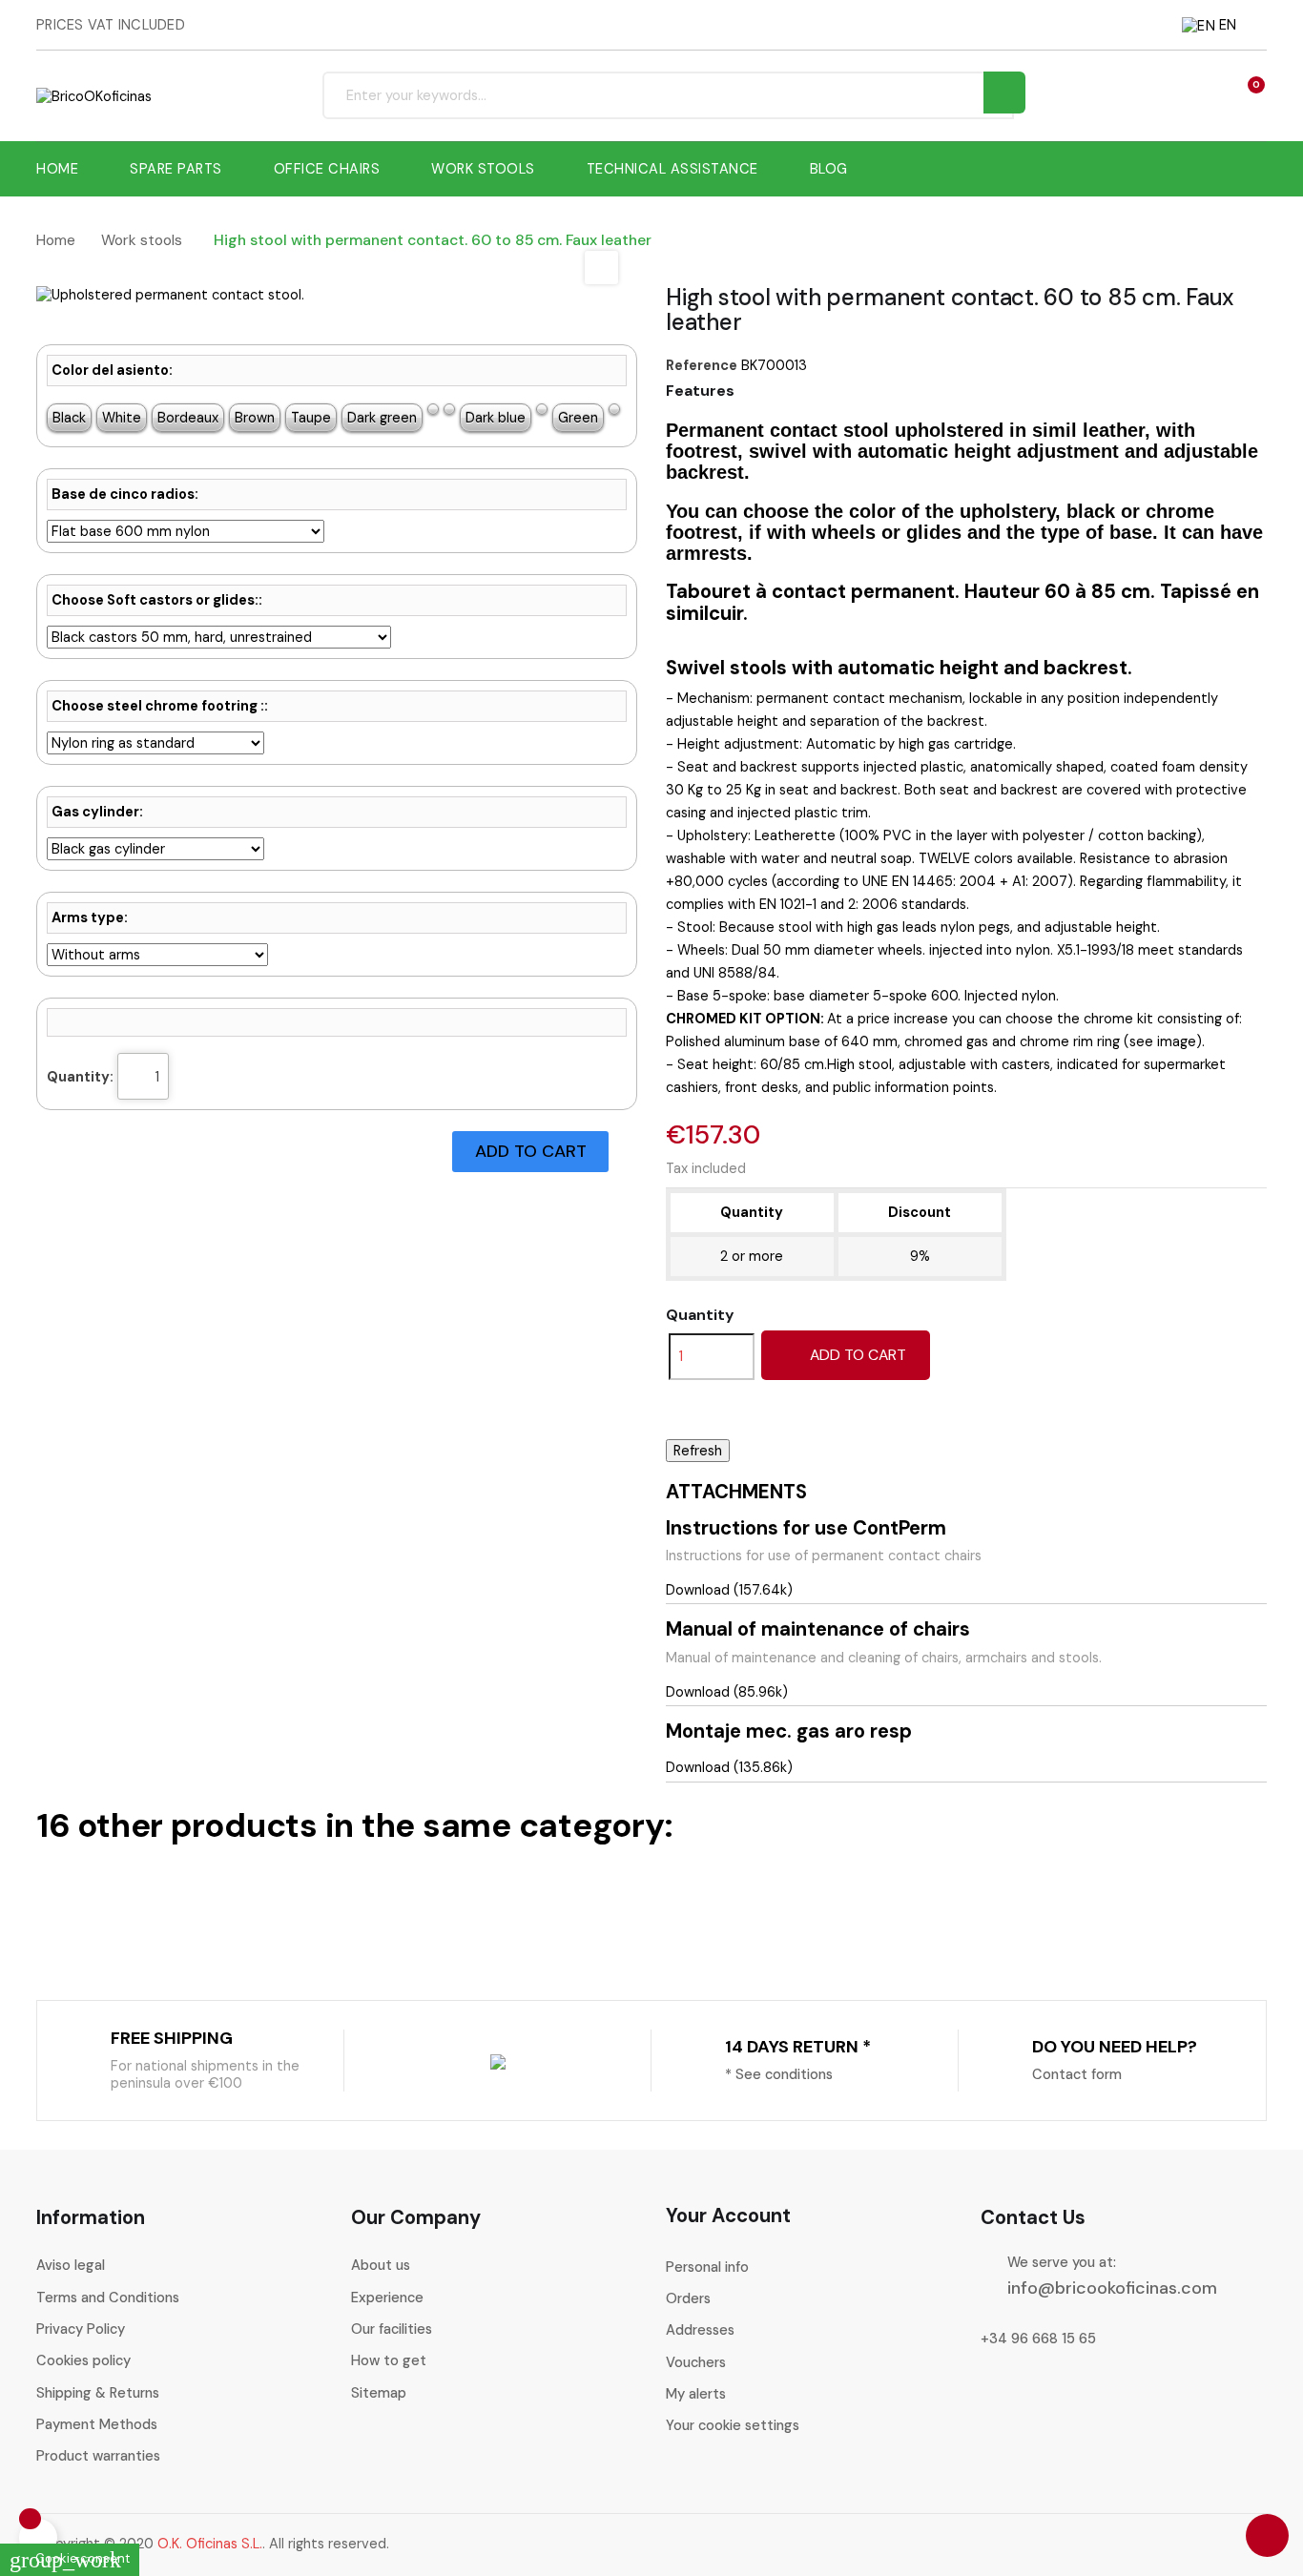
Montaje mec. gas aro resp (789, 1731)
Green (578, 418)
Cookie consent (70, 2558)
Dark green (382, 418)
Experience (387, 2298)
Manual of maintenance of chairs (818, 1629)
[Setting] (1210, 95)
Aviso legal (71, 2265)
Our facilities (392, 2329)
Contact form (1077, 2074)
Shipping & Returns (98, 2393)
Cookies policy (83, 2360)
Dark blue (496, 418)
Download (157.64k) (729, 1590)
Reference (702, 365)
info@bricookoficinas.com (1112, 2288)
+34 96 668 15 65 (1038, 2339)
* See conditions (779, 2074)
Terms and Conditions (108, 2298)
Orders (688, 2298)
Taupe (311, 418)
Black (69, 418)
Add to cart (856, 1355)
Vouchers (696, 2362)
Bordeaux (188, 418)
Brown (255, 418)
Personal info (707, 2267)
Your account (728, 2215)
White (122, 418)
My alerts (696, 2394)
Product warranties (98, 2456)
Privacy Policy (81, 2329)
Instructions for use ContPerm (806, 1528)
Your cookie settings (733, 2425)
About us (381, 2265)
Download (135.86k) (729, 1767)
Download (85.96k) (727, 1692)
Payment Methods (97, 2424)
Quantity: (80, 1077)
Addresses (700, 2330)
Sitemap (379, 2393)
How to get (389, 2360)
